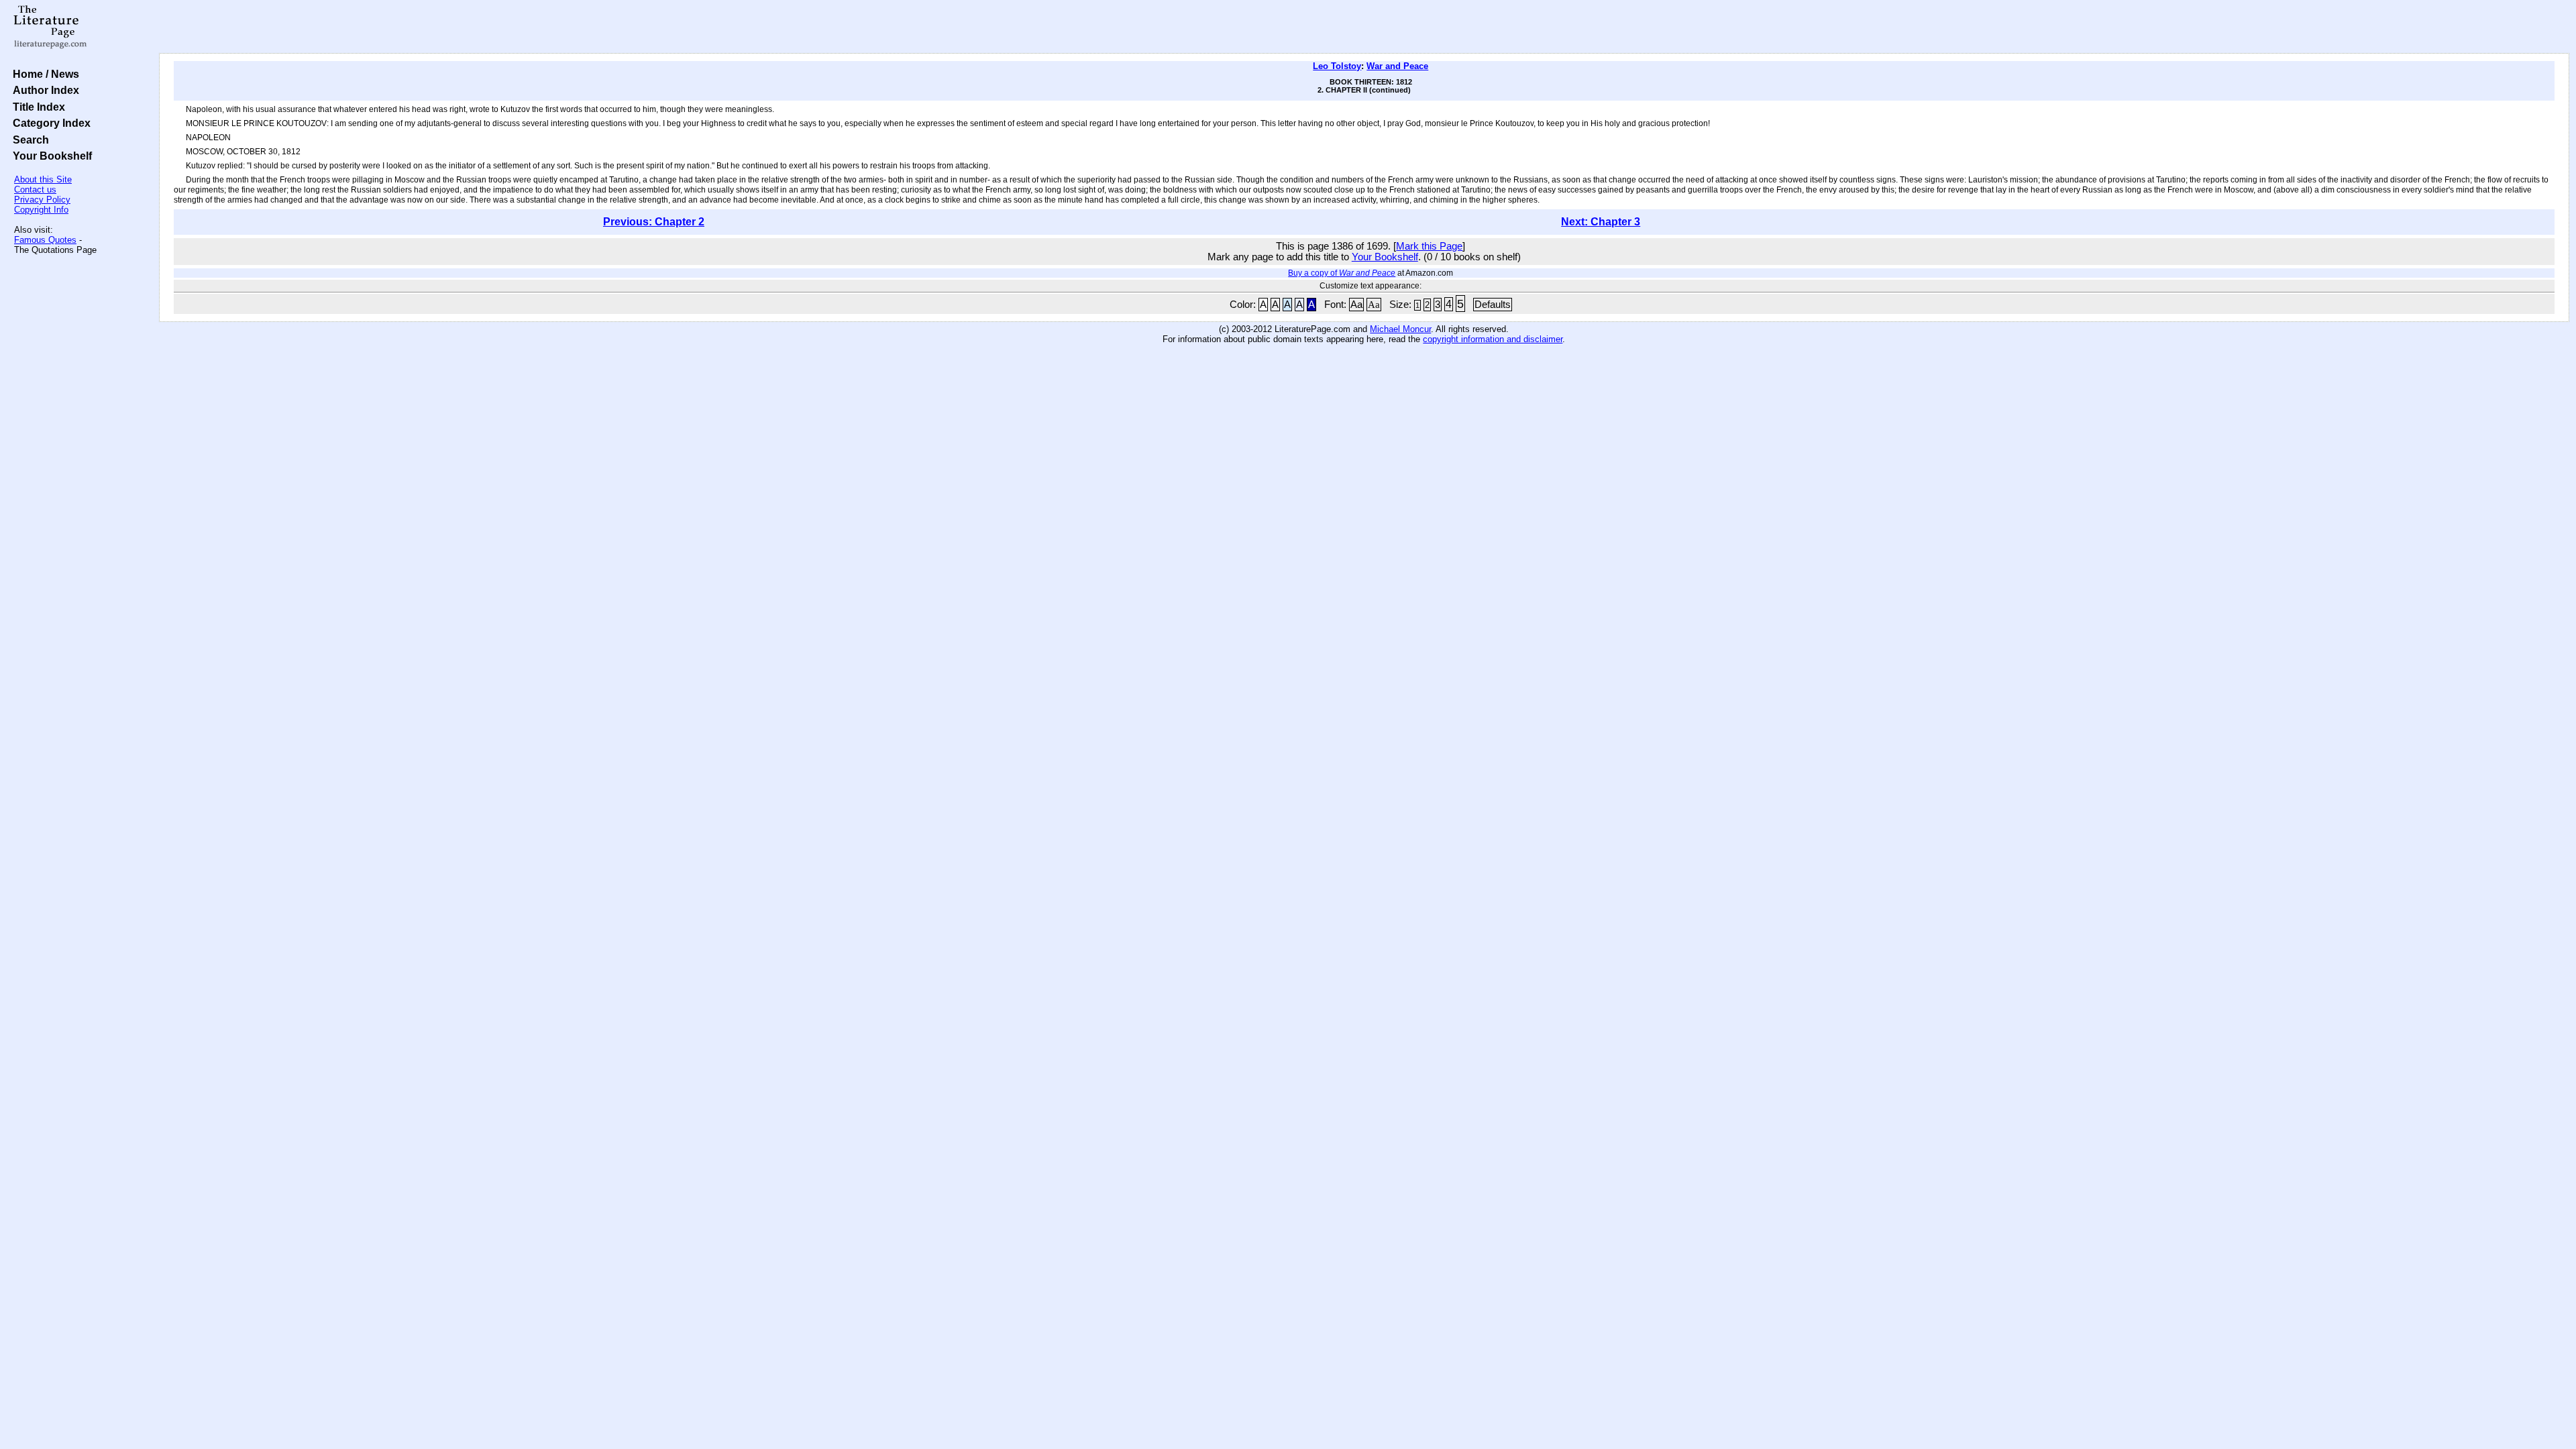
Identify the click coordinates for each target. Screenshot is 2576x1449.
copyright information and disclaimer (1493, 339)
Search (28, 140)
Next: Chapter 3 (1601, 222)
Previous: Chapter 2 (654, 222)
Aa (1356, 305)
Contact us (35, 190)
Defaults (1493, 305)
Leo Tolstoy (1337, 66)
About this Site (43, 179)
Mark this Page (1429, 246)
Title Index (36, 107)
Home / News (43, 74)
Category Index (49, 123)
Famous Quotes (45, 240)
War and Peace (1397, 66)
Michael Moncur (1400, 329)
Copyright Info (41, 210)
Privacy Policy (42, 200)
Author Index (43, 90)
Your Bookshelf (50, 156)
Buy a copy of (1342, 273)
